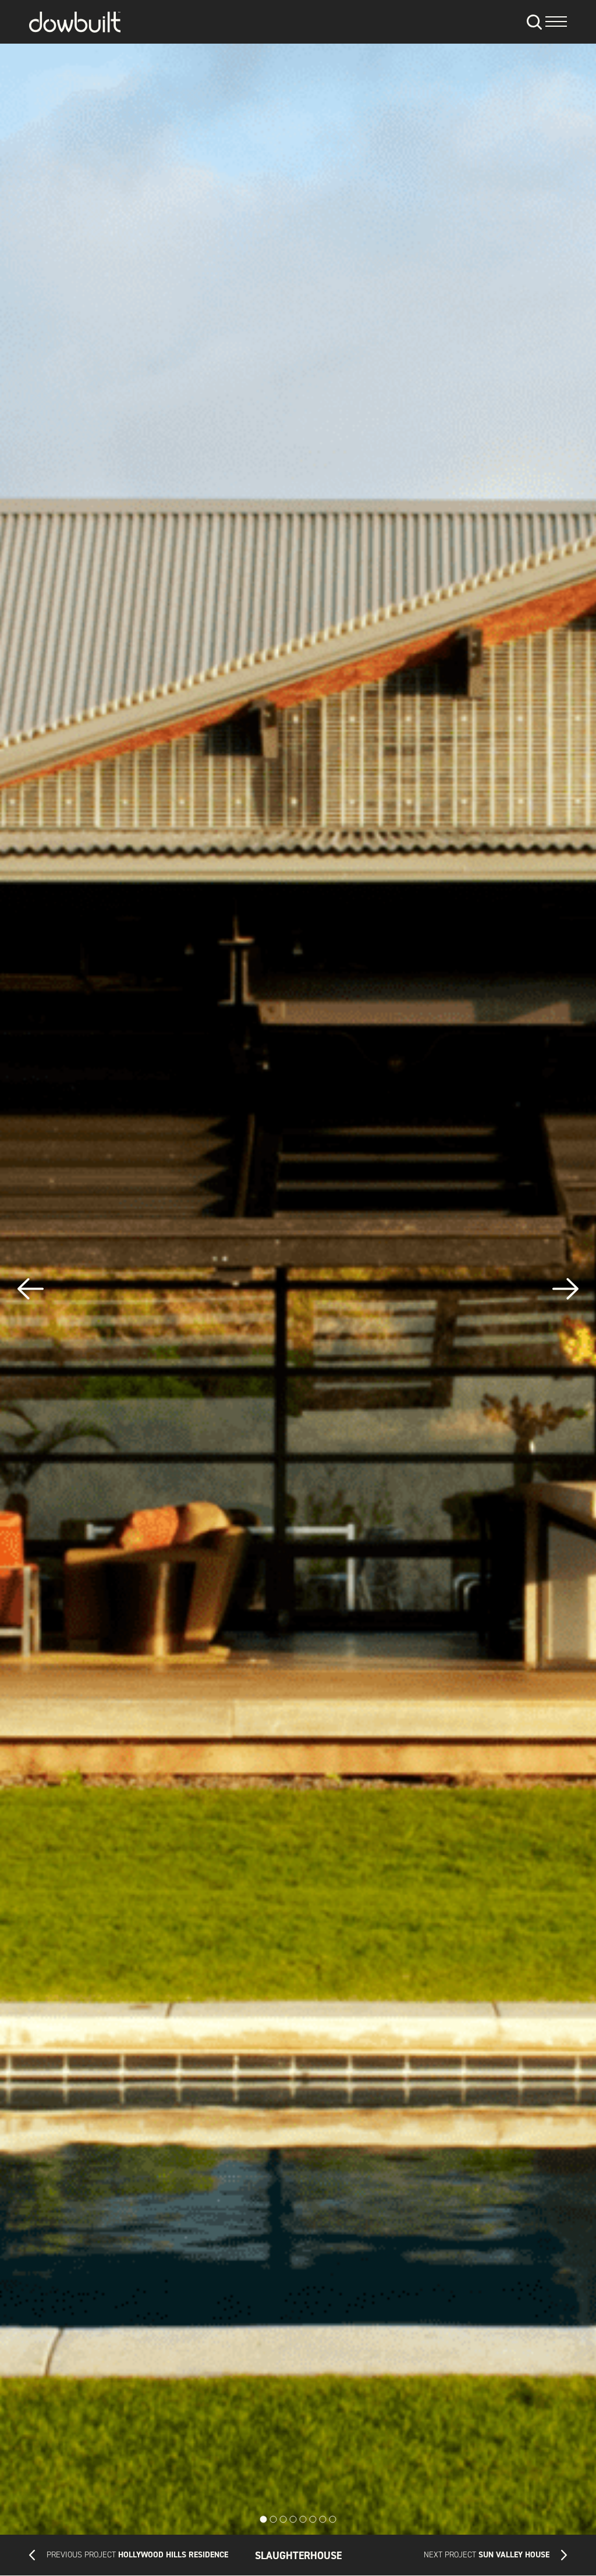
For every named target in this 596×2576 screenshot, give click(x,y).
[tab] (264, 2520)
